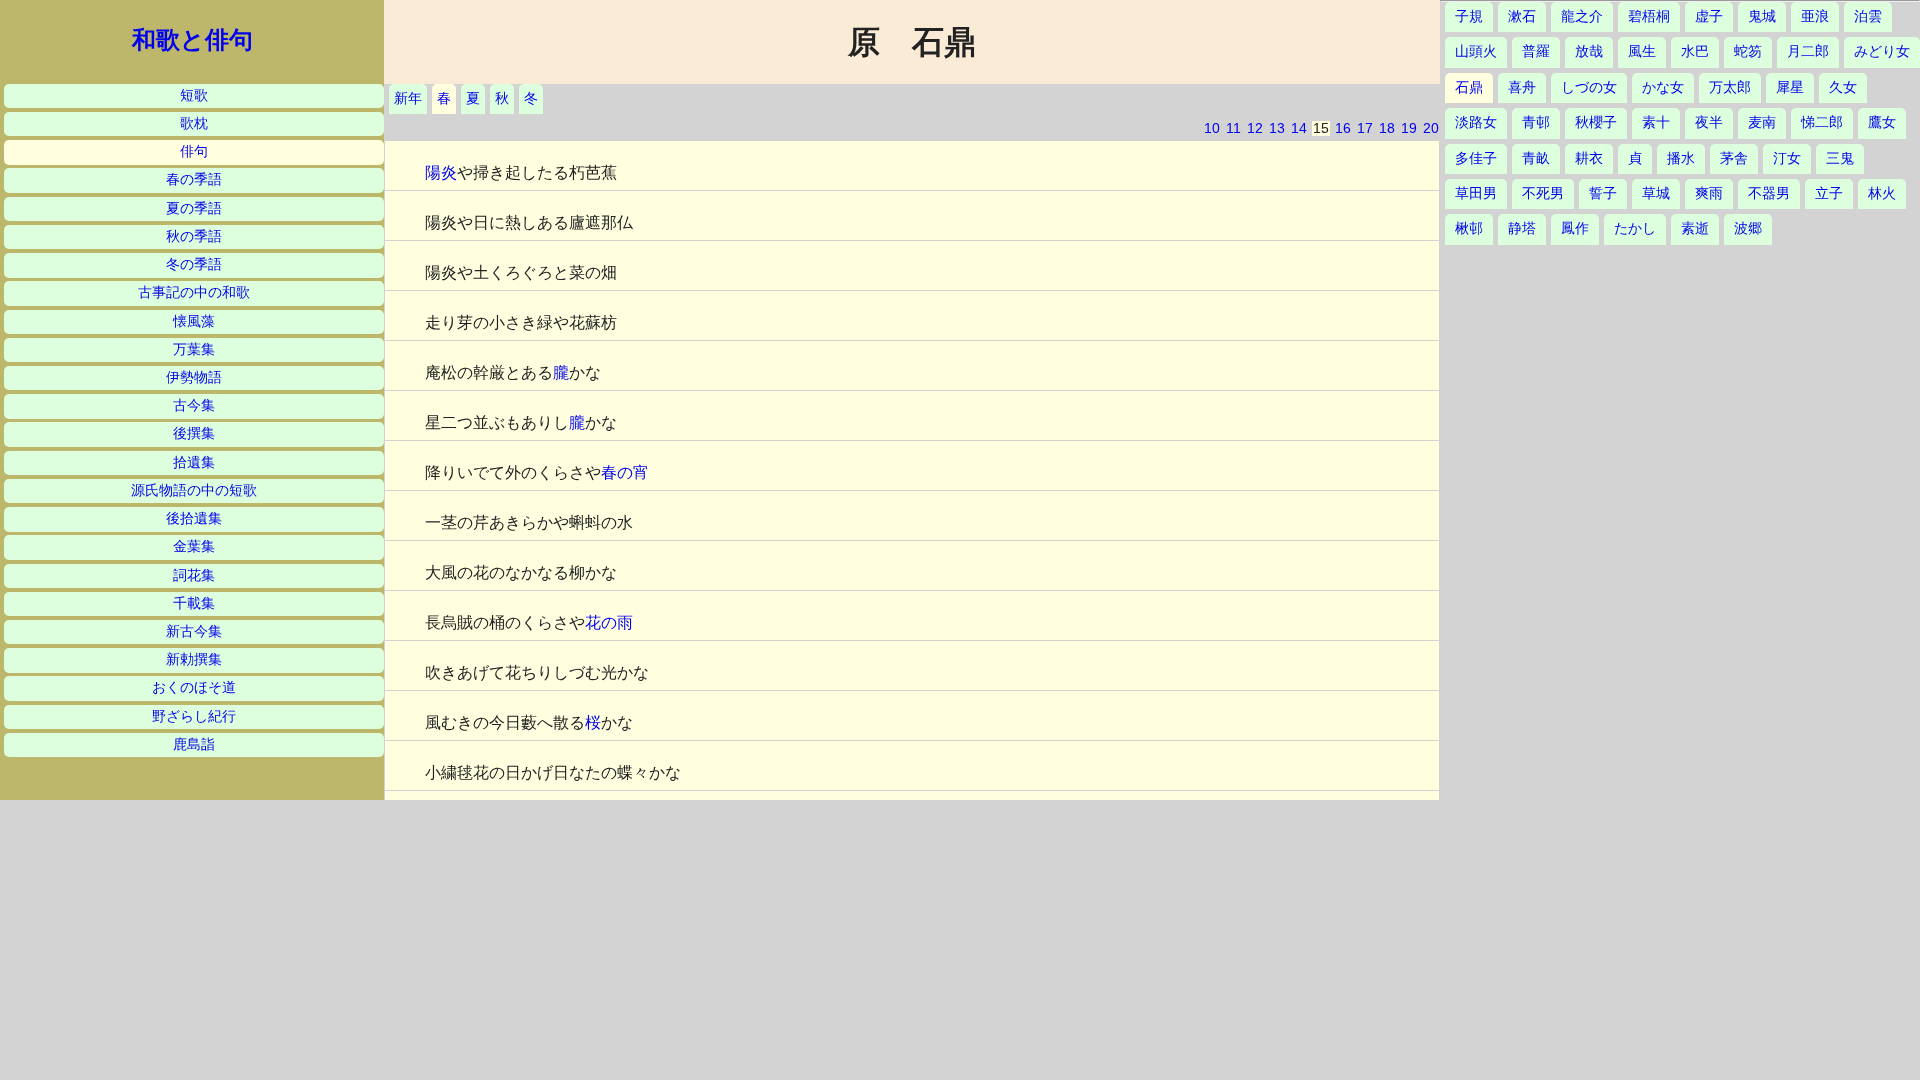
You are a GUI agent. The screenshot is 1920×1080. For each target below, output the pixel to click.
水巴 (1695, 51)
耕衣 (1589, 158)
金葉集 (194, 546)
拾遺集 (194, 462)
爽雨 (1709, 193)
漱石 (1522, 16)
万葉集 (194, 349)
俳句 (194, 151)
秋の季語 (194, 236)
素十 (1656, 122)
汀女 (1787, 158)
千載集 (194, 603)
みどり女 (1882, 51)
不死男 (1543, 193)
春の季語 (194, 179)
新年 (408, 98)
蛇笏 (1748, 51)
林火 (1882, 193)
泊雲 (1868, 16)
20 (1431, 128)
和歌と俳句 (192, 40)
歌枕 (194, 123)
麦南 (1762, 122)
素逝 (1695, 228)
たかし (1635, 228)
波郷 (1748, 228)
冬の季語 (194, 264)
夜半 (1709, 122)
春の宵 (625, 472)
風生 (1642, 51)
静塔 (1522, 228)
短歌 (194, 95)
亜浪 (1815, 16)
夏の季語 (194, 208)
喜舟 (1522, 87)
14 (1299, 128)
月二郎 (1808, 51)
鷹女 (1882, 122)
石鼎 (1469, 87)
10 (1212, 128)
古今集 (194, 405)
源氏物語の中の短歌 (194, 490)
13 (1277, 128)
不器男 (1769, 193)
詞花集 (194, 575)
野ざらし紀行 (194, 716)
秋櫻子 (1596, 122)
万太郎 (1730, 87)
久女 (1843, 87)
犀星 (1790, 87)
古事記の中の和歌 (194, 292)
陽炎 (441, 172)
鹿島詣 (194, 744)
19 (1409, 128)
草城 (1656, 193)
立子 (1829, 193)
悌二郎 (1822, 122)
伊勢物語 (194, 377)
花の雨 (609, 622)
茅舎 (1734, 158)
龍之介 (1582, 16)
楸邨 (1469, 228)
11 (1233, 128)
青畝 (1536, 158)
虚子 (1709, 16)
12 (1255, 128)
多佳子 (1476, 158)
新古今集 (194, 631)
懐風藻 (194, 321)
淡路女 (1476, 122)
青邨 (1536, 122)
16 (1343, 128)
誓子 (1603, 193)
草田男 (1476, 193)
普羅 (1536, 51)
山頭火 (1476, 51)
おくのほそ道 (194, 687)
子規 (1469, 16)
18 (1387, 128)
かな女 (1663, 87)
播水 (1681, 158)
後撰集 (194, 433)
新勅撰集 (194, 659)
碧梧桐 (1649, 16)
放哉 (1589, 51)
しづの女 (1589, 87)
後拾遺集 (194, 518)
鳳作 (1575, 228)
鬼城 (1762, 16)
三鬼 (1840, 158)
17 (1365, 128)
